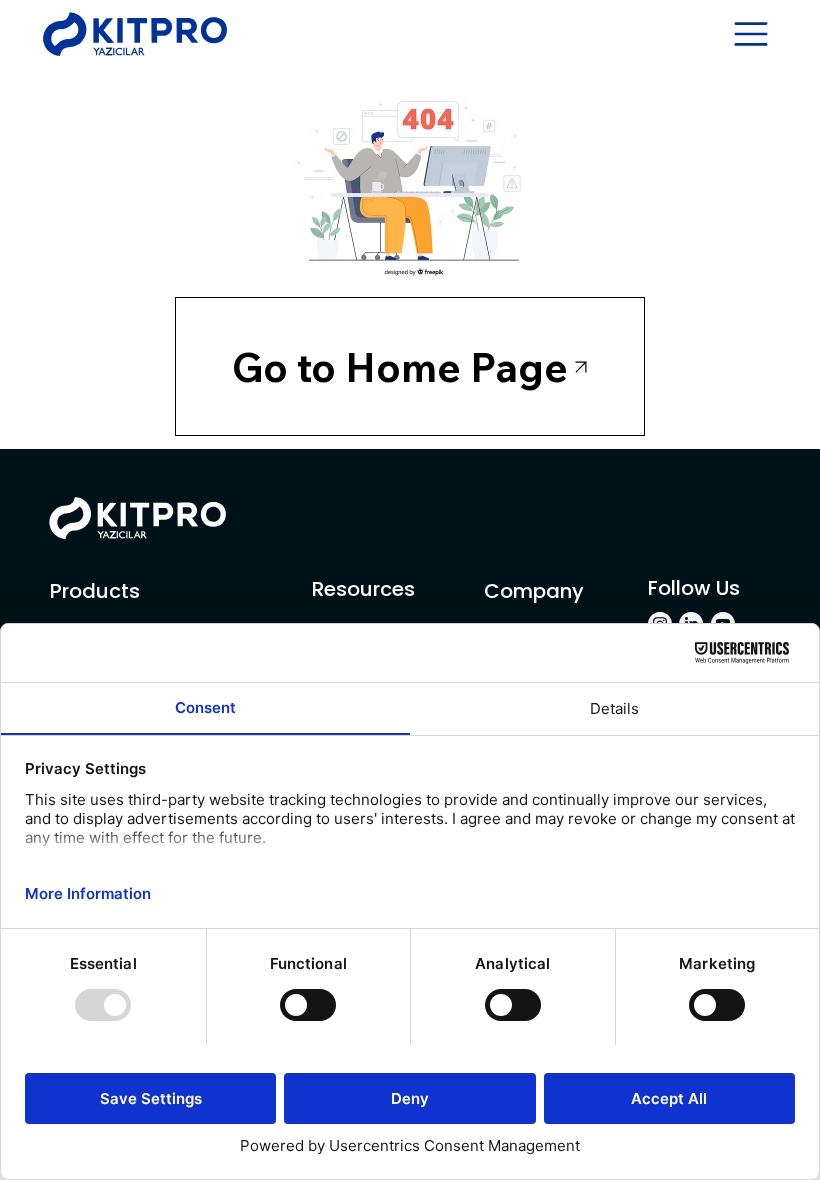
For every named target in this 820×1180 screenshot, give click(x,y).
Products (95, 591)
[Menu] (752, 34)
